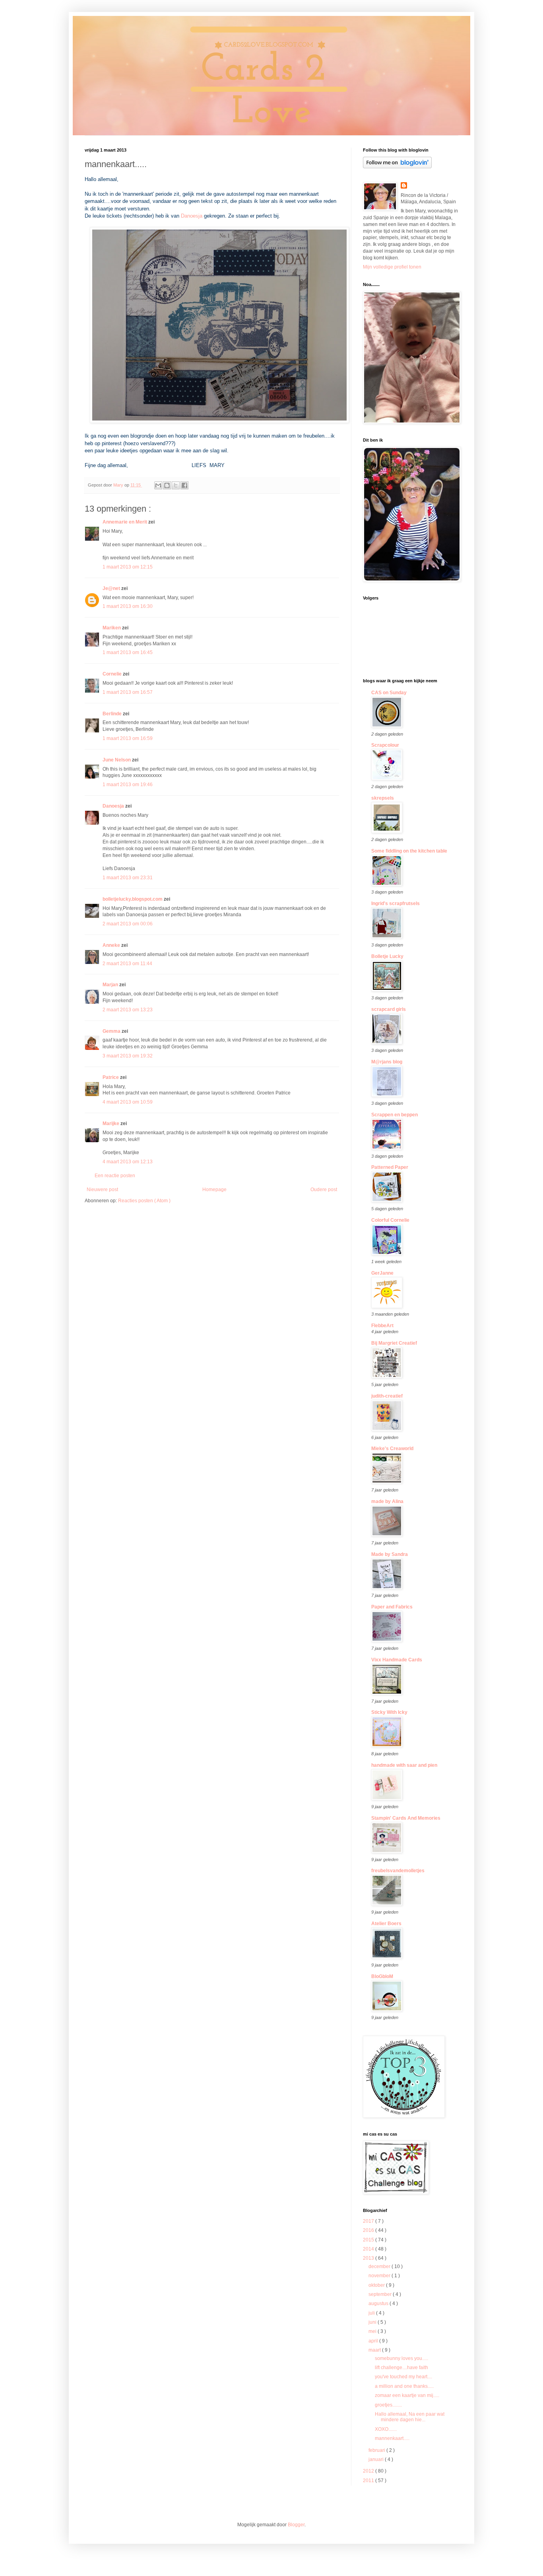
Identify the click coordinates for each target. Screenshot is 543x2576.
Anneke (112, 945)
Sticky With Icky (389, 1712)
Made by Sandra (390, 1554)
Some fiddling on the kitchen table (409, 851)
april (374, 2341)
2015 (369, 2240)
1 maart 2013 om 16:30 (128, 606)
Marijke (112, 1123)
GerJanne (382, 1273)
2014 (369, 2249)
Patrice (111, 1077)
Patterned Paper (390, 1167)
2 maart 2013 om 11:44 (127, 964)
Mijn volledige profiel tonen (392, 267)
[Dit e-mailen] (158, 485)
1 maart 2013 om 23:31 (128, 878)
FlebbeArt (382, 1326)
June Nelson (117, 760)
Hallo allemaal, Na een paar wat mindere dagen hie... (410, 2417)
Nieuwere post (102, 1190)
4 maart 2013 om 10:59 (128, 1102)
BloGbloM (382, 1976)
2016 (369, 2230)
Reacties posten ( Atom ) (144, 1201)
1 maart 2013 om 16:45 (128, 652)
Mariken (112, 628)
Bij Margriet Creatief (394, 1343)
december (380, 2266)
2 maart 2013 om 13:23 (128, 1010)
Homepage (214, 1190)
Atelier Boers (386, 1924)
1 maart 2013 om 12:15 (128, 567)
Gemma (112, 1031)
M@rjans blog (387, 1062)
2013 (369, 2258)
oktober (377, 2285)
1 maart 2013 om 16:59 (128, 738)
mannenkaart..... (392, 2438)
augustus (379, 2303)
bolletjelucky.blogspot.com (133, 899)
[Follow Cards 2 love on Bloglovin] (397, 167)
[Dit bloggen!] (167, 485)
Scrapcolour (385, 745)
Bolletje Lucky (387, 956)
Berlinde (113, 714)
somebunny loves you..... (401, 2358)
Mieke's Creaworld (392, 1449)
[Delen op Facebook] (184, 485)
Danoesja (191, 216)
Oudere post (324, 1190)
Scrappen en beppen (395, 1115)
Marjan (111, 985)
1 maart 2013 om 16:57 (128, 692)
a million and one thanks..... (404, 2386)
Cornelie (113, 674)
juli (372, 2313)
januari (377, 2459)
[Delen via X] (176, 485)
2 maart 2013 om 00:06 (128, 924)
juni (373, 2322)
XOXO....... (386, 2429)
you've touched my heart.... (403, 2377)
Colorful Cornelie (390, 1220)
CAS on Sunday (389, 693)
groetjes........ (388, 2405)
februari (377, 2450)
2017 (369, 2221)
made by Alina (387, 1501)
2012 (369, 2471)
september (381, 2294)
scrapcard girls (389, 1009)
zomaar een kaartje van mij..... (407, 2395)
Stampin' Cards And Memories (406, 1818)
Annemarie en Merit (125, 522)
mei (373, 2331)
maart (375, 2350)
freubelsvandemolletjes (398, 1871)
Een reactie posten (115, 1176)
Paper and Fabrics (392, 1607)
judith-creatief (387, 1396)
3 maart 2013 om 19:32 (128, 1056)
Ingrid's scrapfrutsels (396, 903)
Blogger (296, 2525)
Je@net (112, 588)
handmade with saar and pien (404, 1765)
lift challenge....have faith (401, 2368)
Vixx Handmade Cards (397, 1660)
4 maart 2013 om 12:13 (128, 1162)
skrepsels (383, 798)
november (380, 2276)
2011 (369, 2481)
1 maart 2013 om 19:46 (128, 785)
